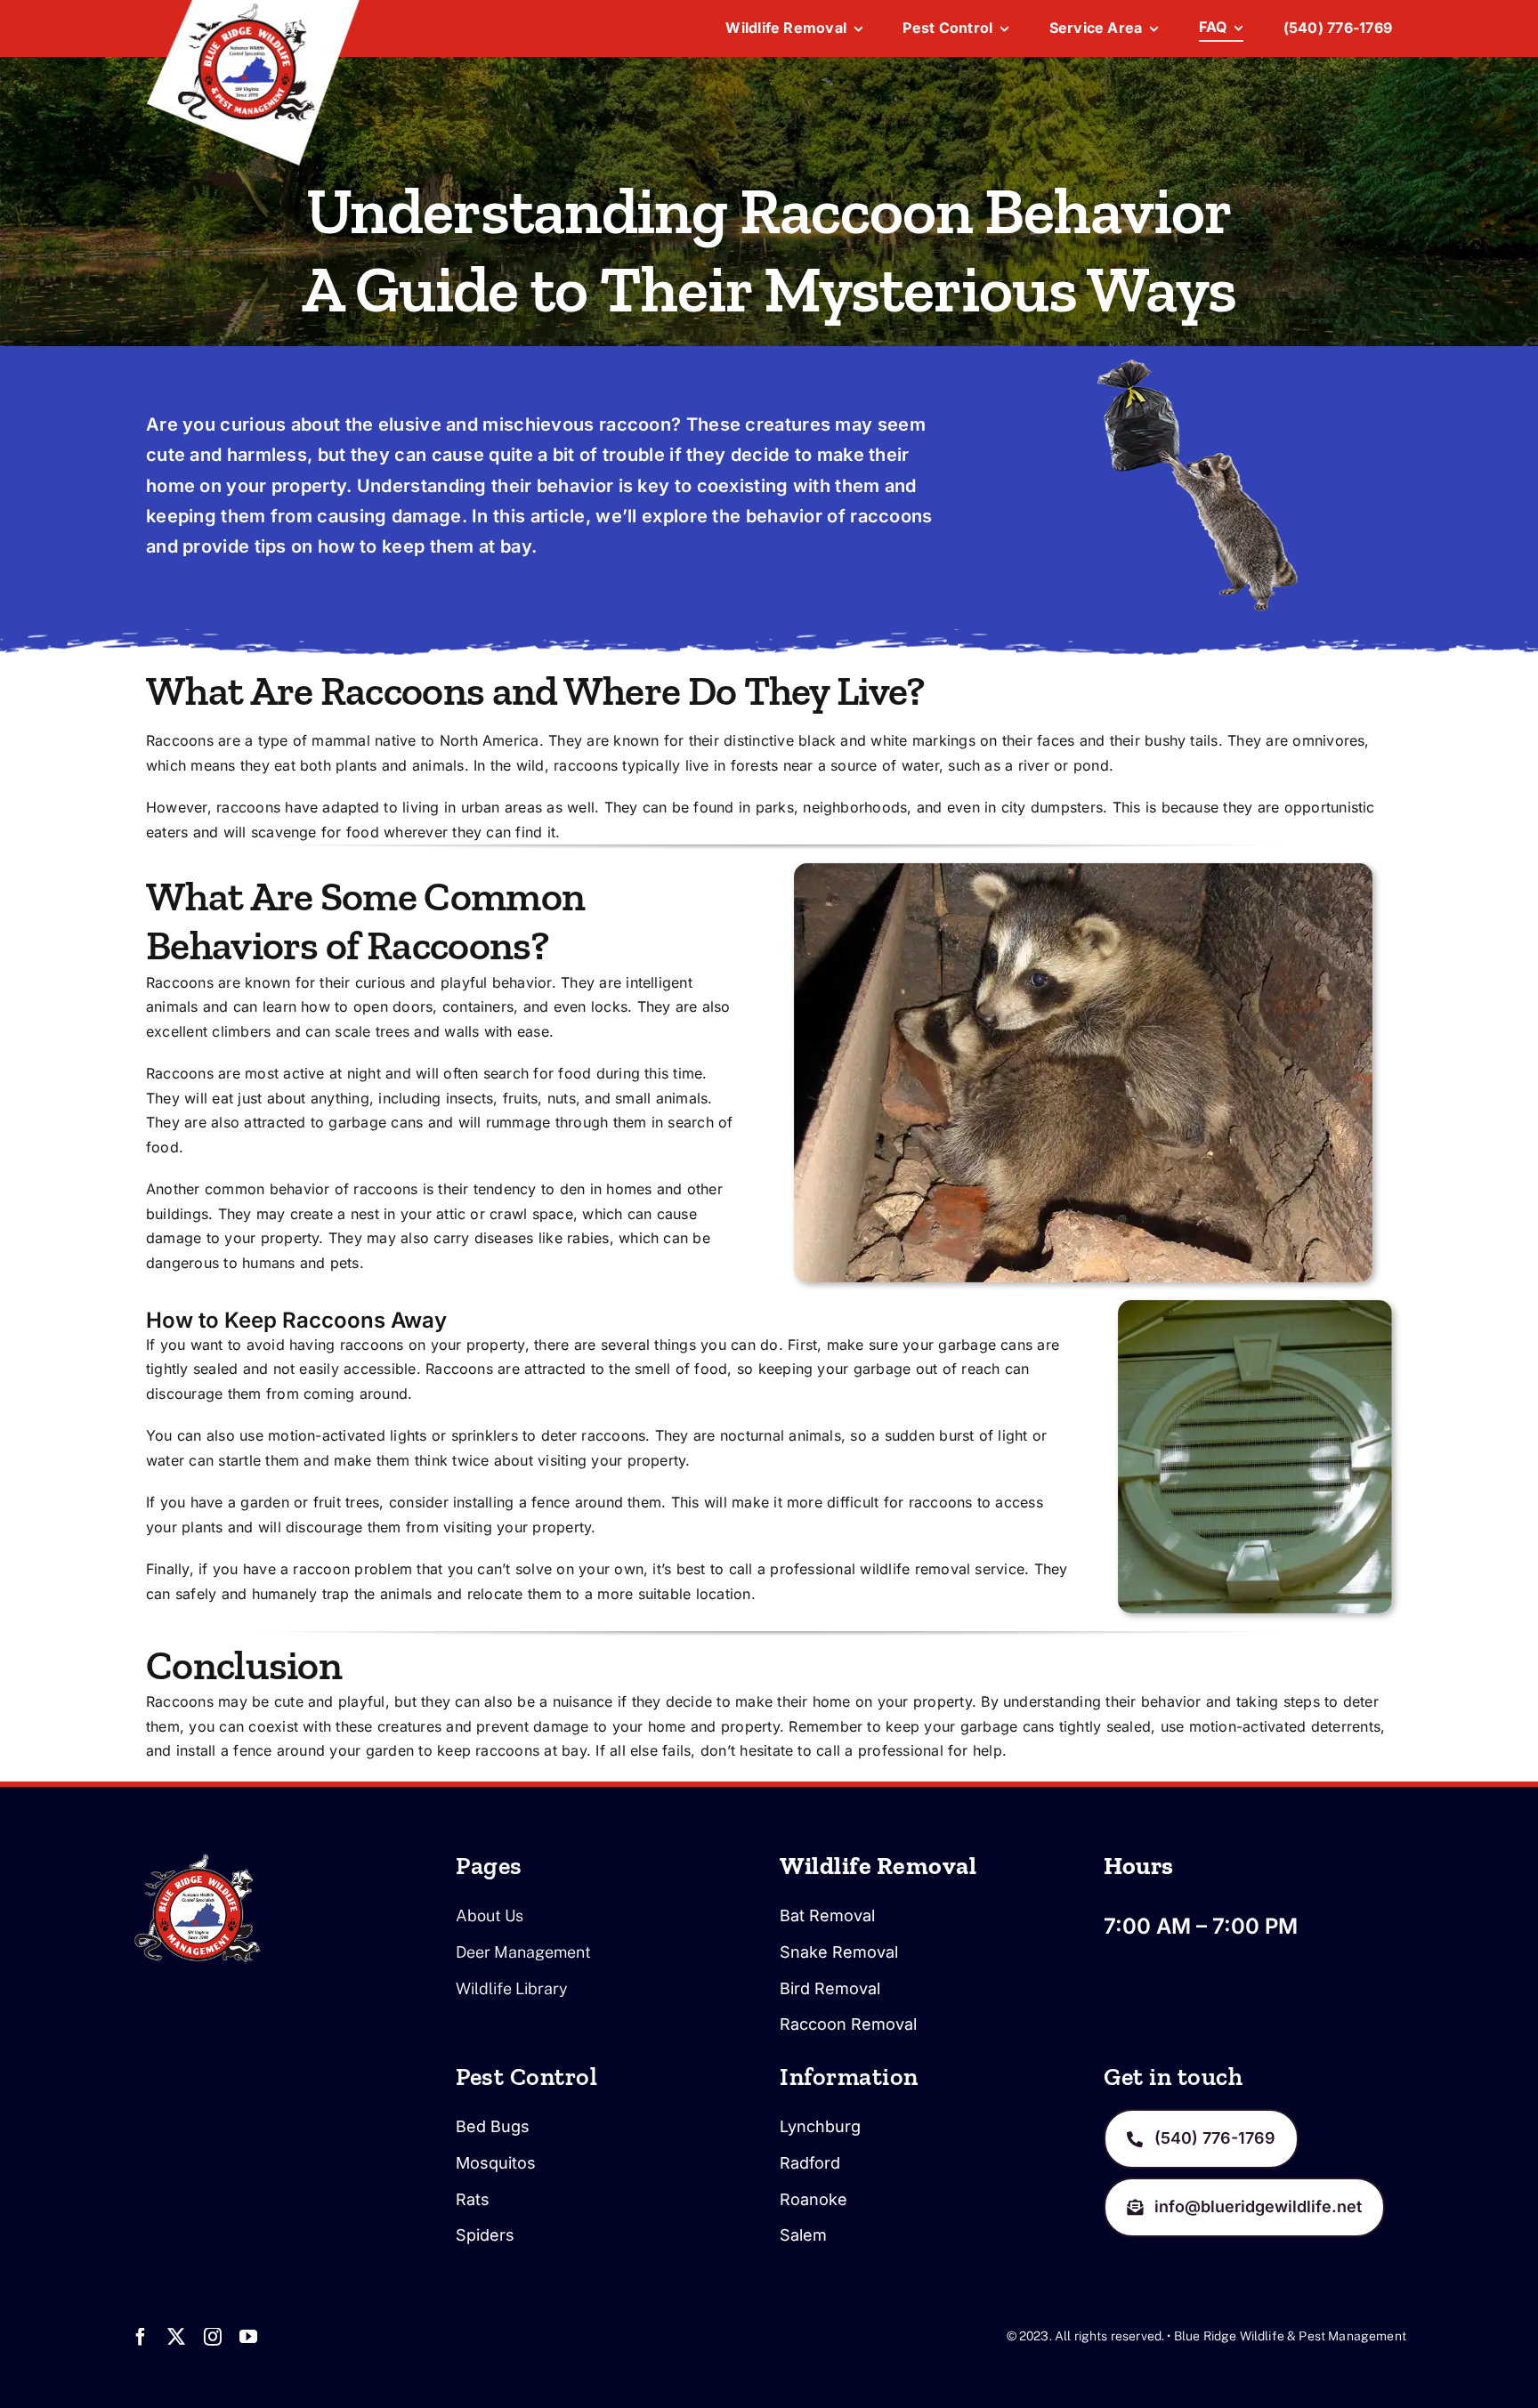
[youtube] (248, 2337)
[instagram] (213, 2337)
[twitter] (176, 2337)
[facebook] (141, 2337)
